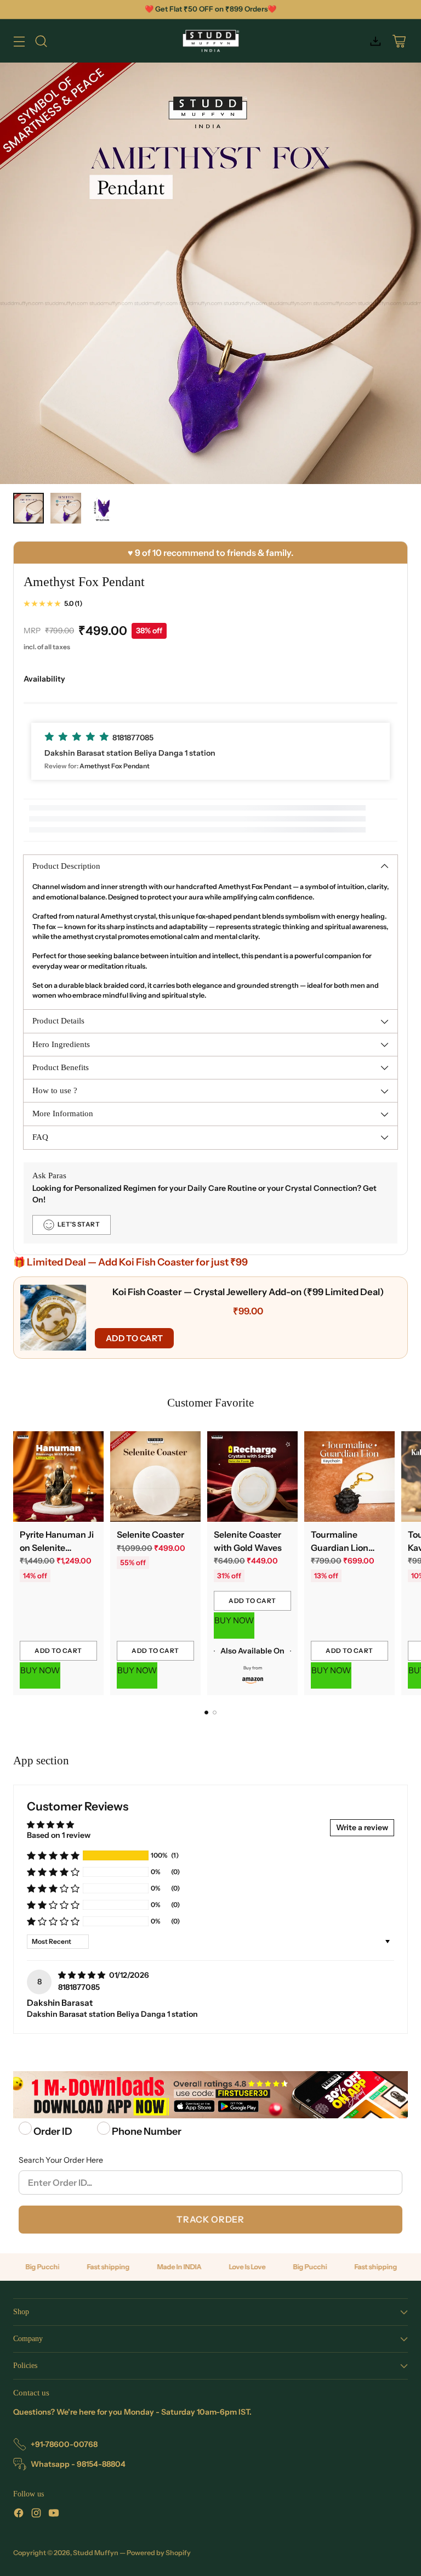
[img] (83, 1975)
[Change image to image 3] (103, 508)
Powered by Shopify (159, 2553)
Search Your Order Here (61, 2160)
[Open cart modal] (399, 41)
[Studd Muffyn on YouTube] (54, 2515)
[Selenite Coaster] (155, 1477)
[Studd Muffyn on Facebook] (19, 2515)
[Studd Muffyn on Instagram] (36, 2515)
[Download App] (375, 41)
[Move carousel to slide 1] (206, 1712)
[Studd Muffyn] (211, 41)
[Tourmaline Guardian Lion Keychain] (349, 1477)
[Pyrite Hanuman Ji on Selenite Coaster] (58, 1477)
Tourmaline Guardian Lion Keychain (340, 1548)
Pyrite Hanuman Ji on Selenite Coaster (57, 1548)
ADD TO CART (134, 1338)
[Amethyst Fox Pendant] (210, 273)
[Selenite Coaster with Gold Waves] (252, 1477)
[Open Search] (41, 41)
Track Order (210, 2219)
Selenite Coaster (150, 1535)
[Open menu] (19, 41)
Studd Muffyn (96, 2553)
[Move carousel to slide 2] (215, 1712)
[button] (210, 751)
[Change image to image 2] (66, 508)
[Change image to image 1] (29, 508)
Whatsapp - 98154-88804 (78, 2464)
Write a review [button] (362, 1827)
